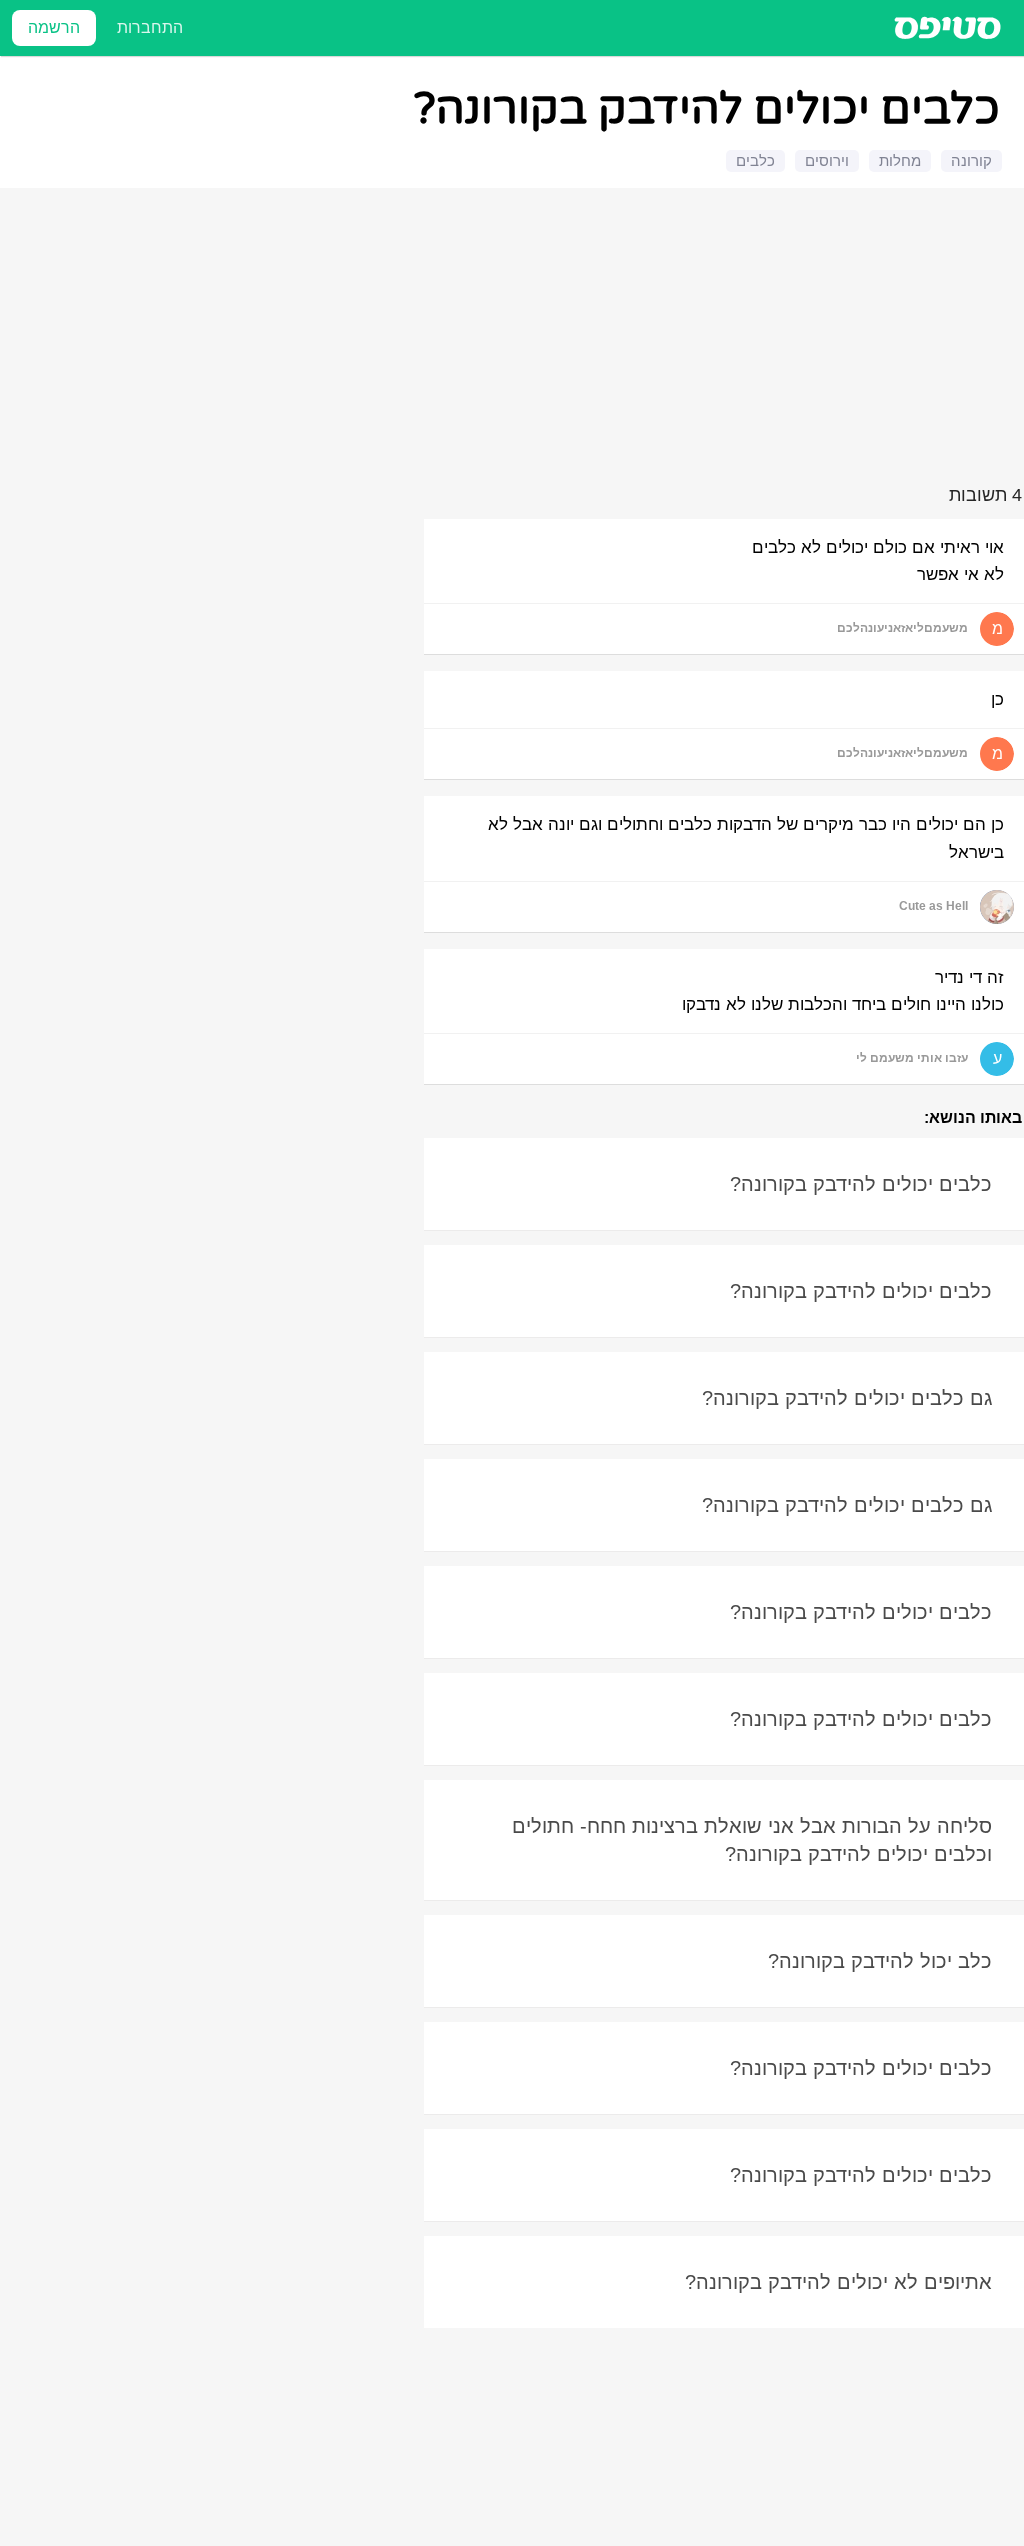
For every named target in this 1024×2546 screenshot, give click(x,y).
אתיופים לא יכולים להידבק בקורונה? (838, 2282)
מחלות (900, 160)
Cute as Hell (933, 906)
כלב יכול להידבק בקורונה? (880, 1961)
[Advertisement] (515, 340)
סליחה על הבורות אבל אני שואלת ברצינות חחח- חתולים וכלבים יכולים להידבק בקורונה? (752, 1840)
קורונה (971, 160)
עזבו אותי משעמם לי (912, 1058)
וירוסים (827, 160)
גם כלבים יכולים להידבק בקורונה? (847, 1398)
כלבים (755, 160)
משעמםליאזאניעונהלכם (902, 628)
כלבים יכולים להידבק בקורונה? (861, 1184)
